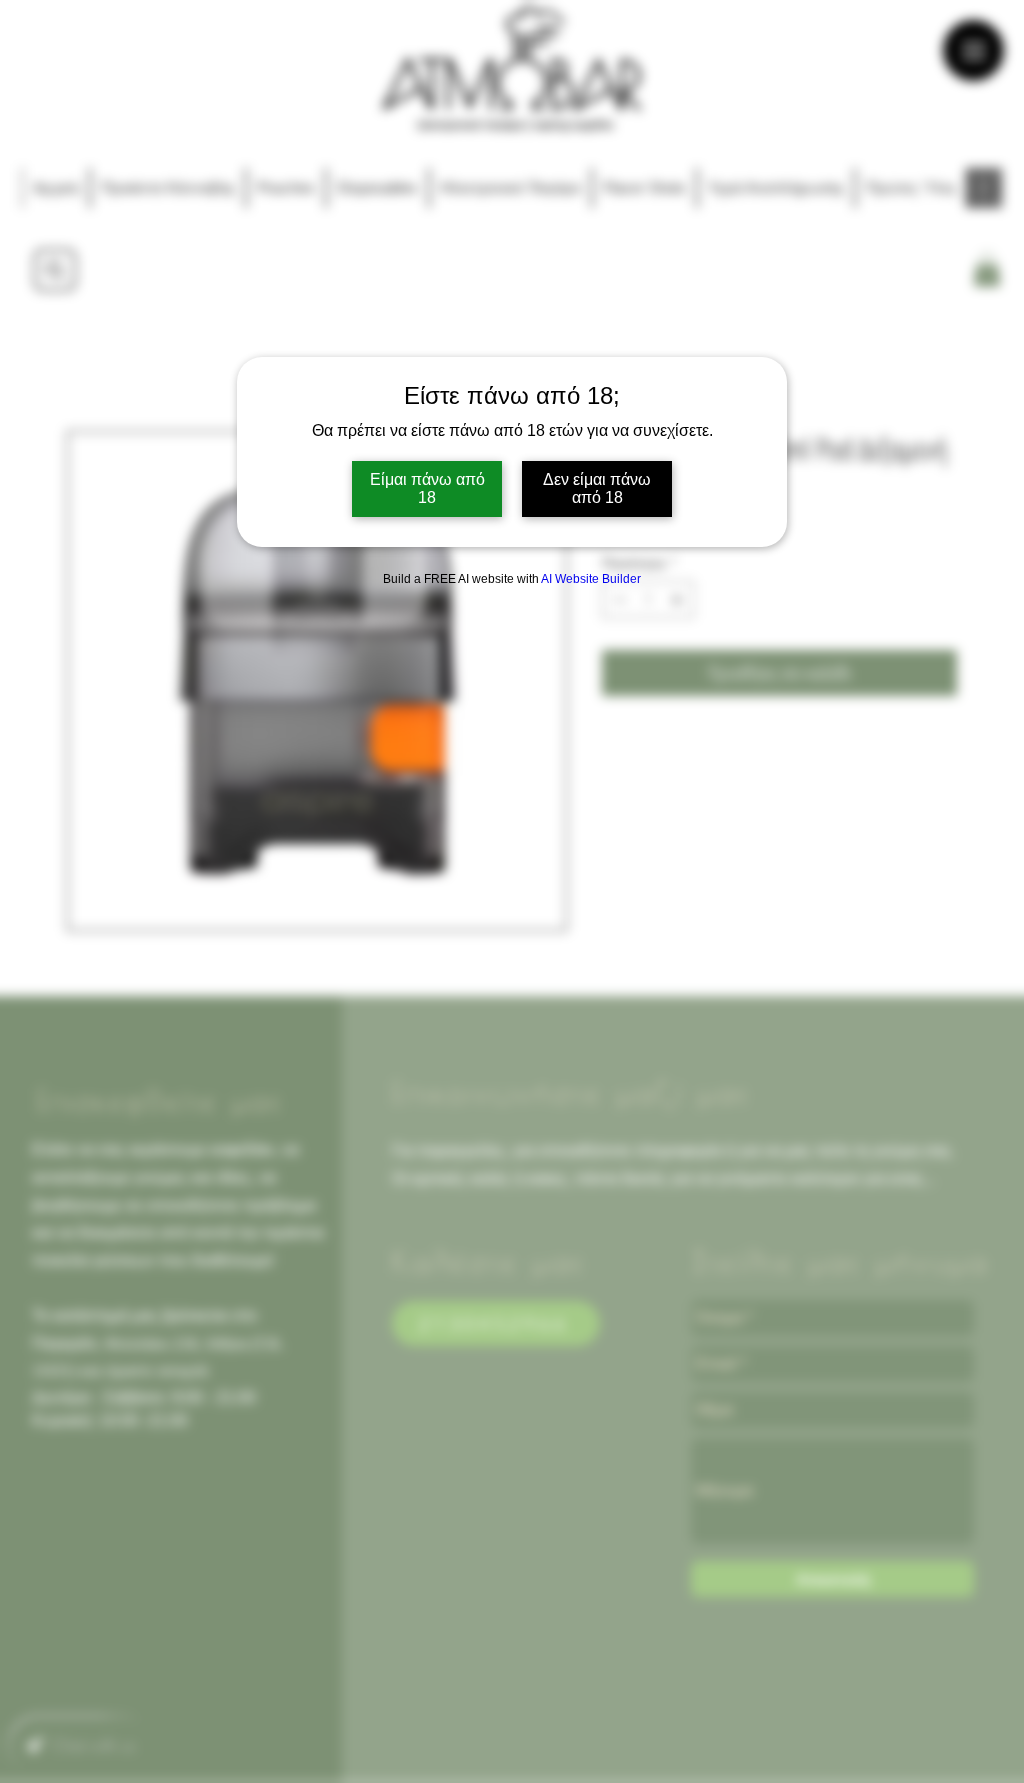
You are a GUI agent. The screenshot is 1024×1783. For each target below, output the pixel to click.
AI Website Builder (591, 579)
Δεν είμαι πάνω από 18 (597, 488)
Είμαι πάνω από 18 (427, 488)
